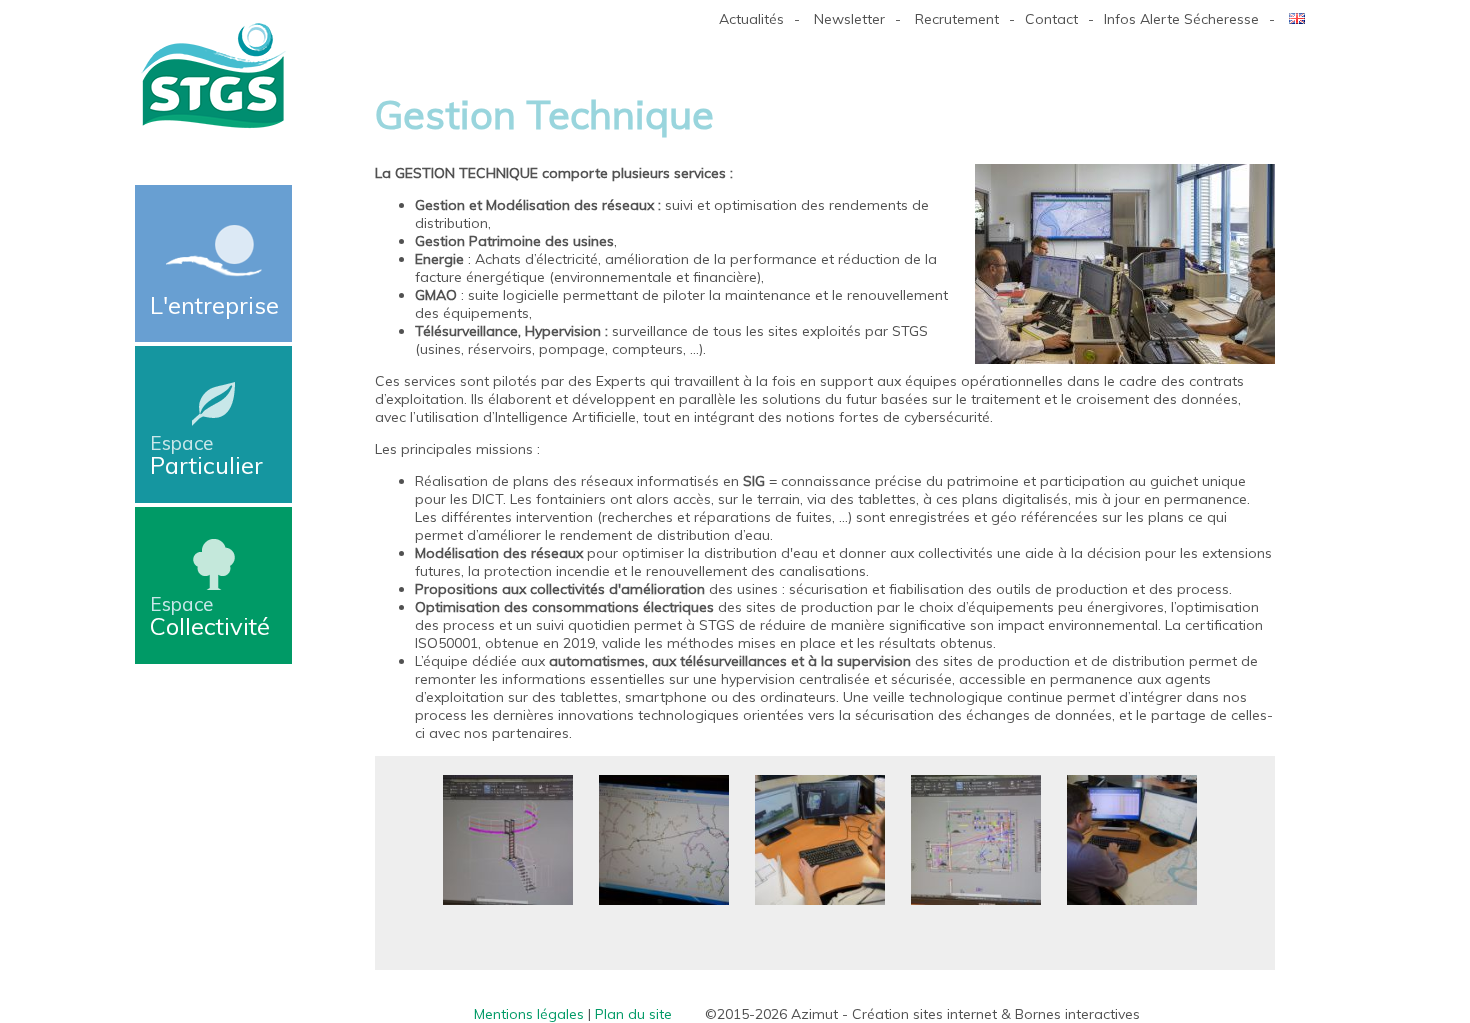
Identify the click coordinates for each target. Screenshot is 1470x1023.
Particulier (206, 455)
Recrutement (957, 19)
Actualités (751, 19)
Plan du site (633, 1014)
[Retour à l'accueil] (213, 126)
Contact (1051, 19)
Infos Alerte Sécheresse (1181, 19)
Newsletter (849, 19)
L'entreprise (214, 305)
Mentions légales (529, 1014)
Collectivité (210, 616)
